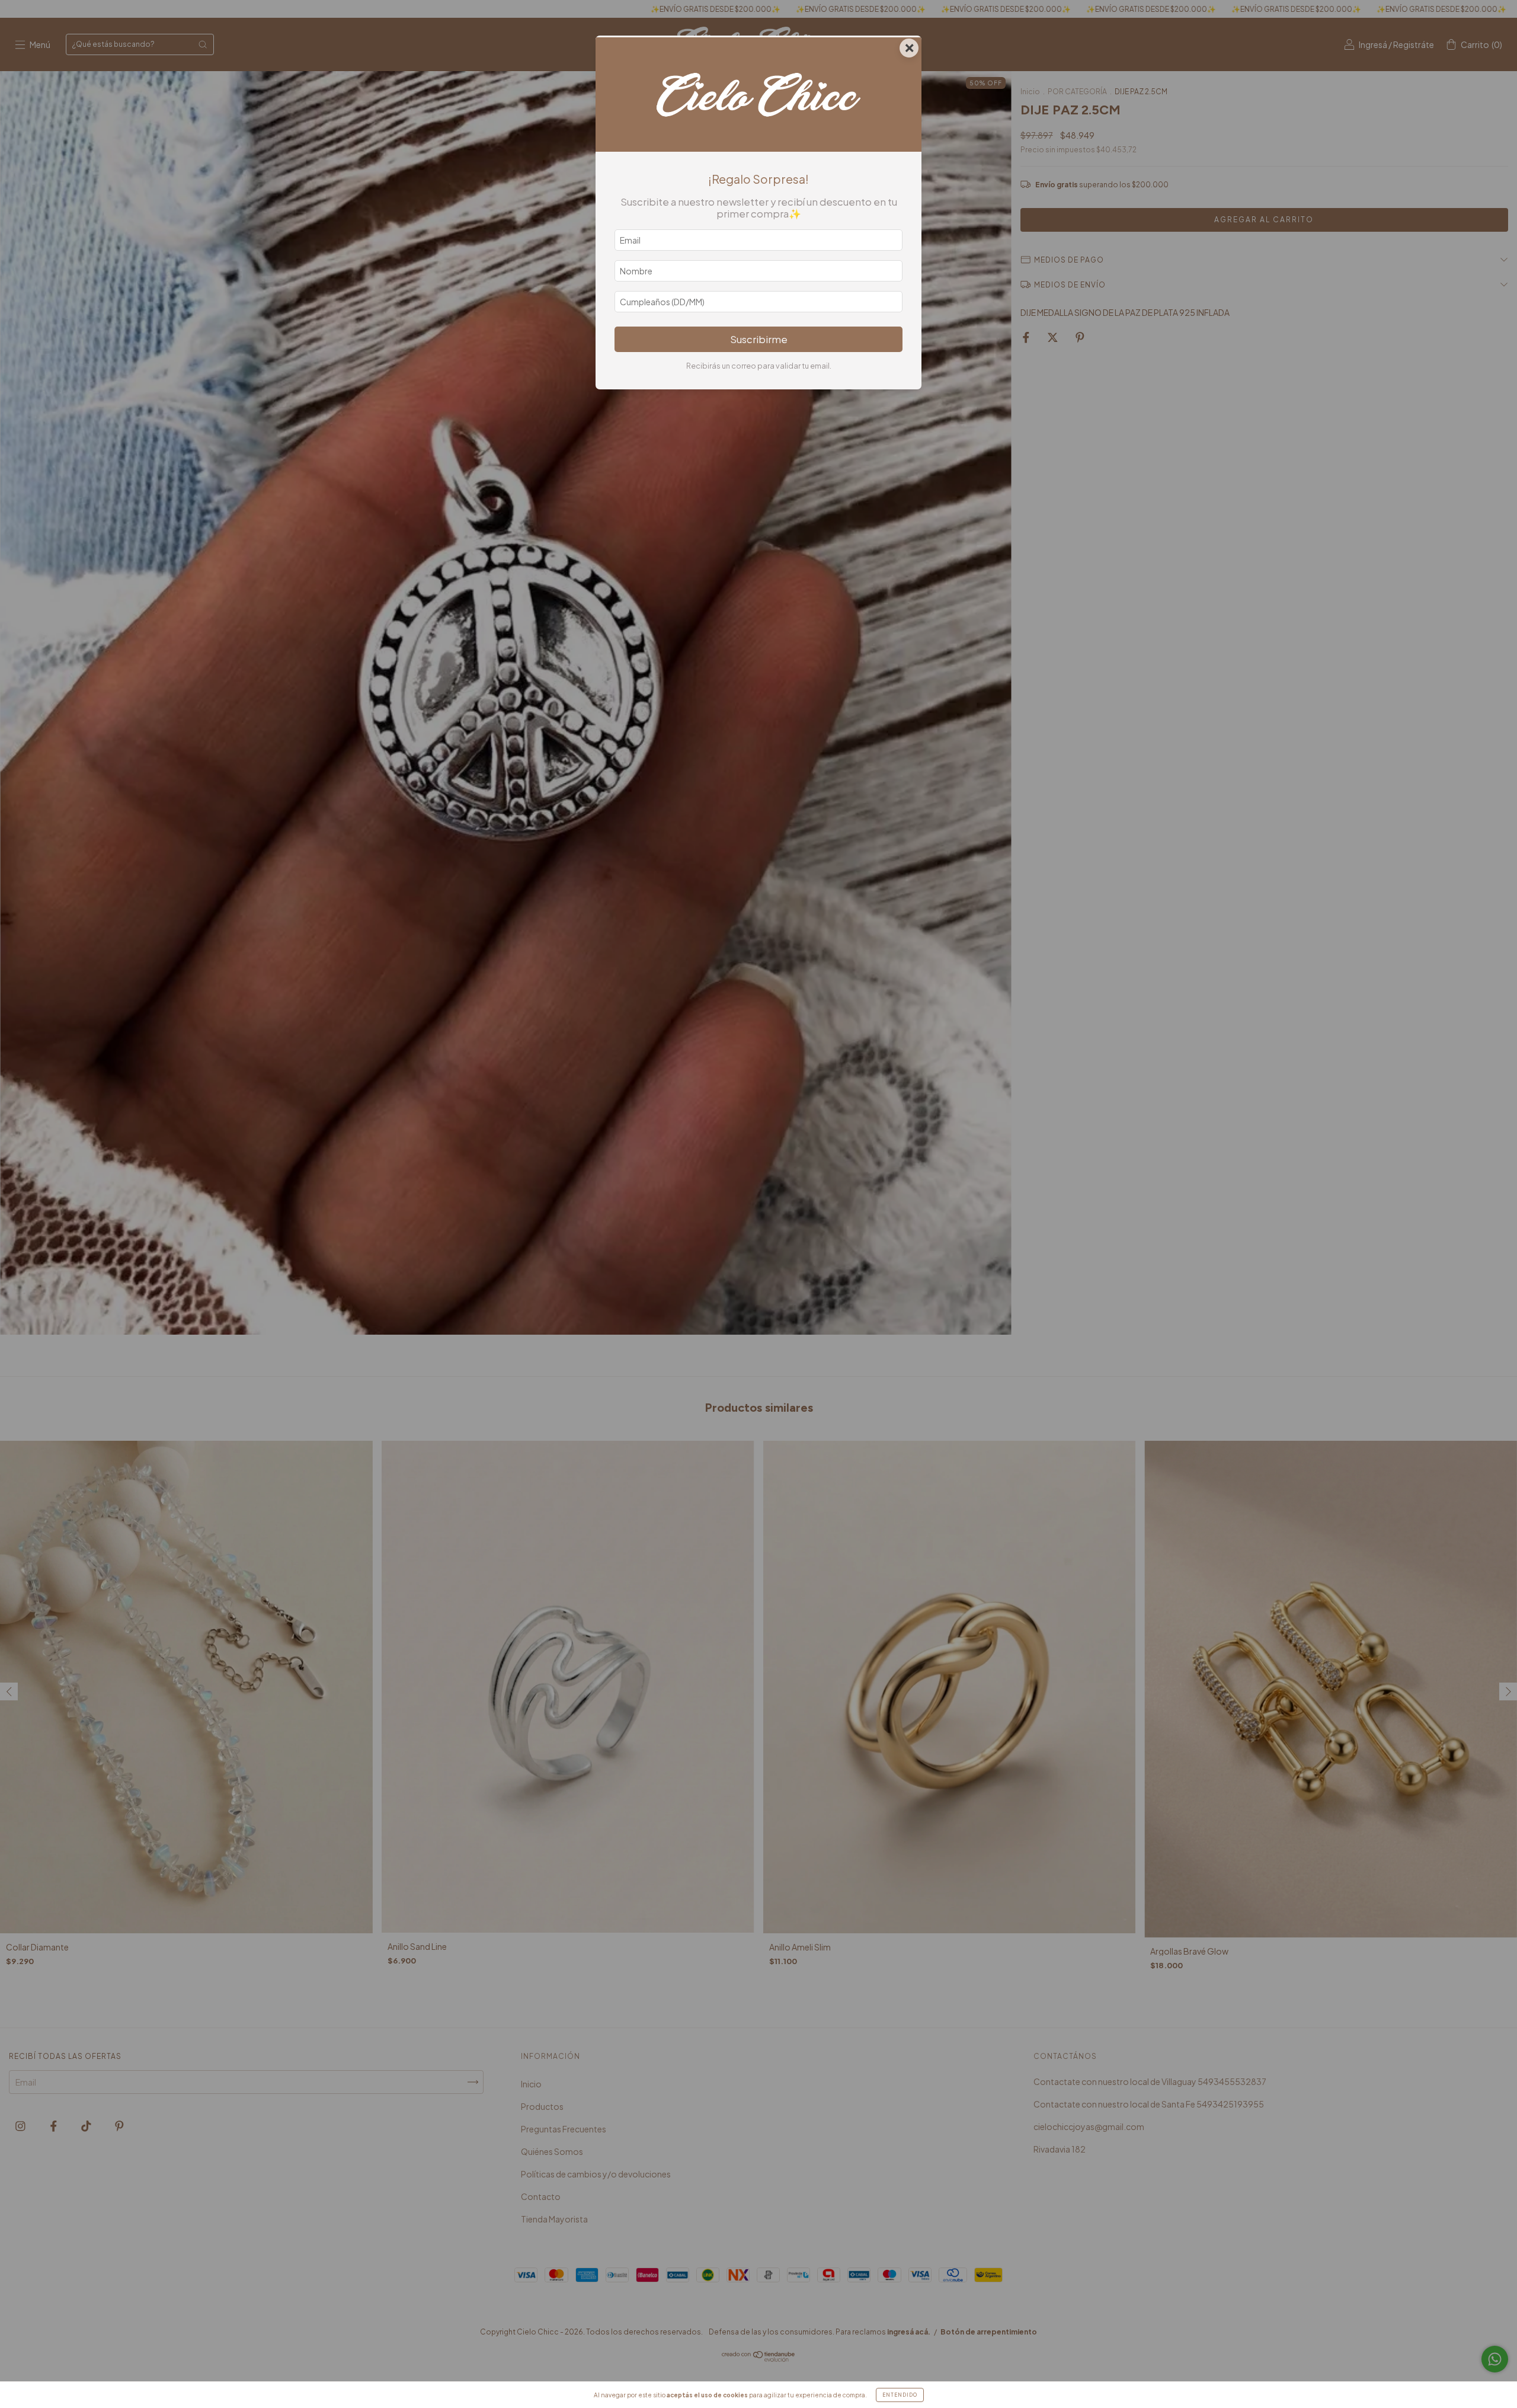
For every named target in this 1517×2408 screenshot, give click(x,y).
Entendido (900, 2395)
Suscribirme (759, 339)
